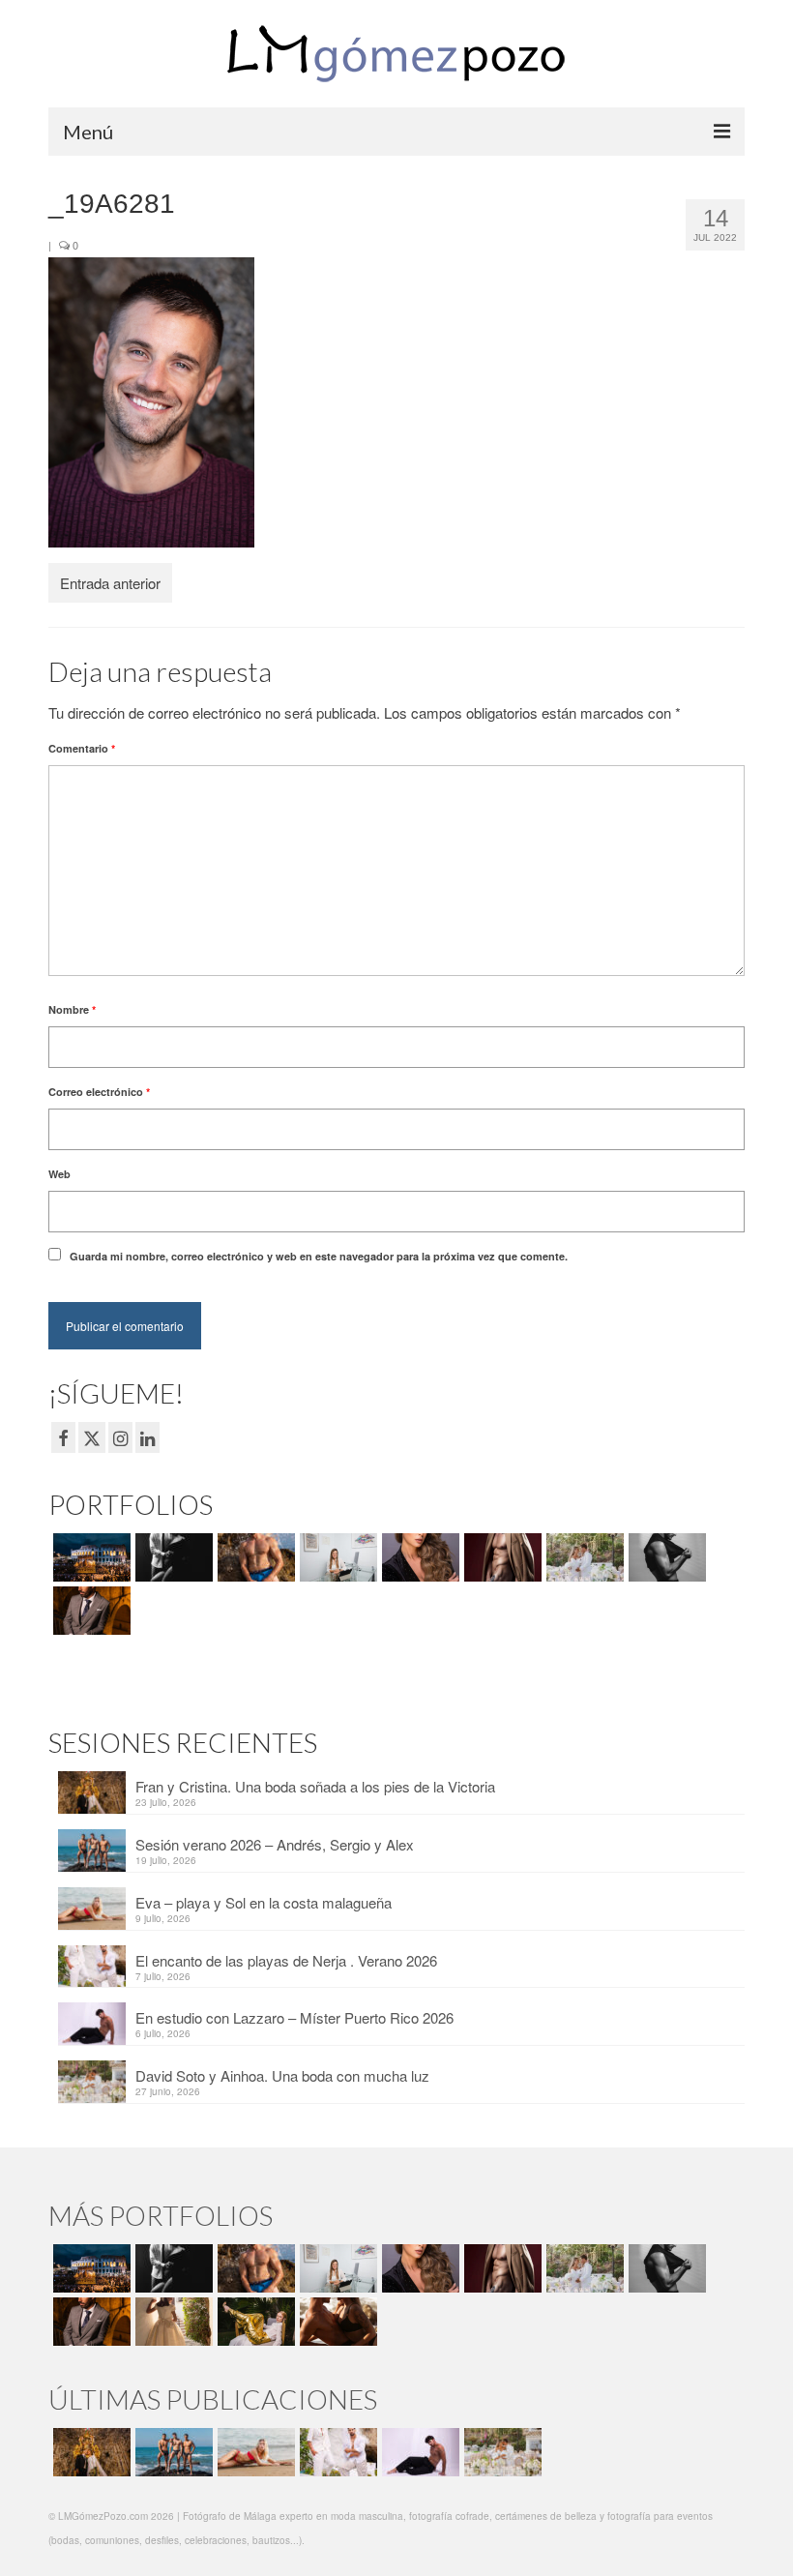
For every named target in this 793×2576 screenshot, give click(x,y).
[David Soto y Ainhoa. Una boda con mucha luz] (500, 2452)
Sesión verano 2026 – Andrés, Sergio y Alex (275, 1844)
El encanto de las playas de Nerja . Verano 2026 (286, 1960)
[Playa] (254, 1557)
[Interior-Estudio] (665, 1557)
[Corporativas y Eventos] (336, 1557)
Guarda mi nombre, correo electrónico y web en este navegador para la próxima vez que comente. (319, 1256)
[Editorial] (254, 2322)
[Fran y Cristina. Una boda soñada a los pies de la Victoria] (89, 2452)
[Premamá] (172, 1557)
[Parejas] (336, 2322)
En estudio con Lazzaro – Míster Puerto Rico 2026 (294, 2017)
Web (59, 1174)
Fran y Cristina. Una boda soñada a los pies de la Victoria (315, 1786)
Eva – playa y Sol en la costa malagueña (264, 1902)
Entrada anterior (110, 583)
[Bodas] (583, 1557)
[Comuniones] (172, 2322)
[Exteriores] (89, 1611)
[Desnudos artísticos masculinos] (500, 1557)
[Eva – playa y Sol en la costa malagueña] (254, 2452)
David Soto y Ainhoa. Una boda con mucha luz (282, 2075)
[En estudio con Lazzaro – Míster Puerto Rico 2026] (418, 2452)
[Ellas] (418, 1557)
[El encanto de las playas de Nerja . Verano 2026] (336, 2452)
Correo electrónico (99, 1092)
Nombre (72, 1009)
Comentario (82, 748)
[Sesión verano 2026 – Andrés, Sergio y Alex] (172, 2452)
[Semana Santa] (89, 1557)
